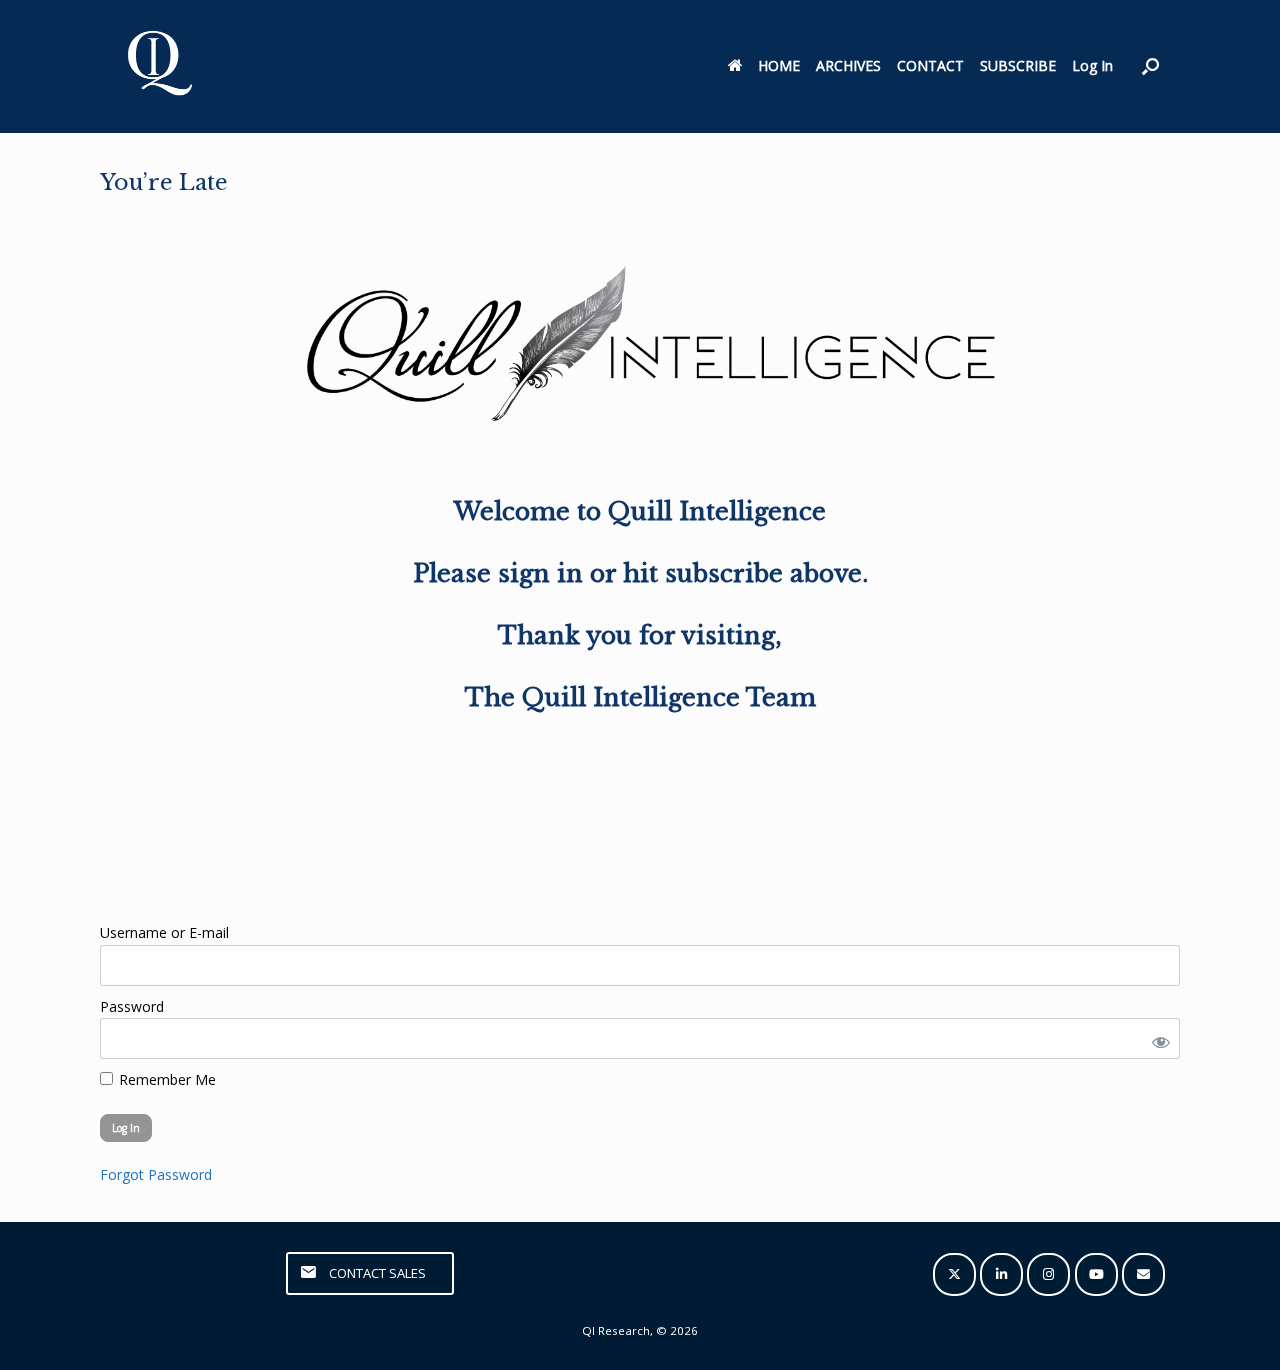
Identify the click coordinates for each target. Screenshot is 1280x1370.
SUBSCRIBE (1018, 65)
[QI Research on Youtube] (1096, 1274)
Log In (1092, 65)
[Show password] (1157, 1038)
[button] (1150, 66)
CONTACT (930, 65)
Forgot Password (156, 1174)
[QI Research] (158, 66)
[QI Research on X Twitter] (954, 1274)
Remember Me (165, 1079)
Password (132, 1006)
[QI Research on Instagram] (1048, 1274)
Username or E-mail (164, 932)
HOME (779, 65)
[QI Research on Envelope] (1143, 1274)
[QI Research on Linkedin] (1001, 1274)
